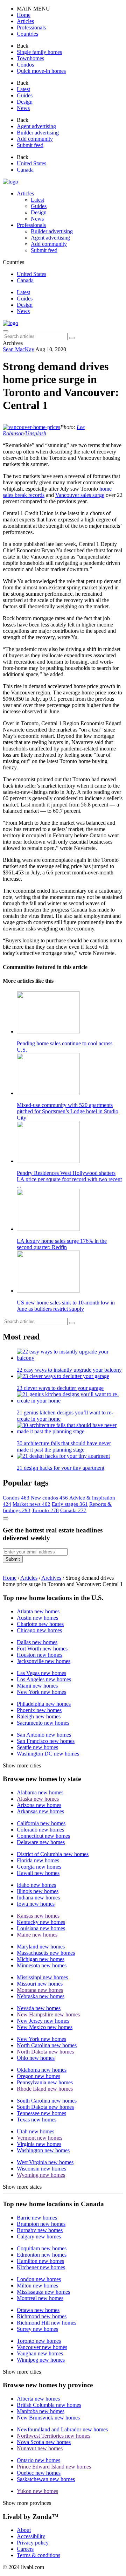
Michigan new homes (41, 1959)
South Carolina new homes (47, 2101)
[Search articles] (72, 338)
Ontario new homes (38, 2460)
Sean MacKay (19, 349)
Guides (25, 299)
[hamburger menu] (6, 331)
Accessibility (31, 2536)
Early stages (70, 1504)
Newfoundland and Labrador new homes (62, 2429)
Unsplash (36, 433)
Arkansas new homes (40, 1811)
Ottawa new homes (38, 2310)
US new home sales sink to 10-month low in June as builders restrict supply (66, 1306)
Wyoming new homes (41, 2175)
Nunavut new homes (40, 2448)
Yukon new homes (37, 2491)
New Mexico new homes (45, 2027)
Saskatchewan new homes (46, 2479)
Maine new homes (37, 1935)
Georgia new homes (39, 1867)
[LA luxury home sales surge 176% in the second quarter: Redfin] (70, 1211)
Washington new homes (43, 2150)
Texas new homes (37, 2120)
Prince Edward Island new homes (54, 2467)
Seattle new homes (37, 1747)
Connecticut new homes (43, 1836)
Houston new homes (40, 1655)
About (24, 2530)
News (23, 311)
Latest (23, 292)
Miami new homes (37, 1686)
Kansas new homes (38, 1916)
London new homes (39, 2279)
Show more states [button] (22, 2187)
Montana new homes (40, 1990)
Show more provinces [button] (27, 2503)
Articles (25, 193)
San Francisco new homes (46, 1741)
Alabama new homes (40, 1792)
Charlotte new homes (40, 1624)
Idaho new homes (36, 1885)
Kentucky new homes (41, 1922)
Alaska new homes (38, 1799)
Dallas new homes (37, 1642)
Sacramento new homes (43, 1723)
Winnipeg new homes (41, 2360)
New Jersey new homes (43, 2021)
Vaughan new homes (40, 2353)
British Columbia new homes (49, 2405)
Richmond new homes (42, 2316)
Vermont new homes (40, 2138)
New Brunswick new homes (48, 2418)
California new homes (41, 1823)
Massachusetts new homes (46, 1953)
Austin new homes (37, 1618)
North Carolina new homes (47, 2045)
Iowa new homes (36, 1904)
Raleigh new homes (39, 1716)
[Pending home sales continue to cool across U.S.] (70, 1013)
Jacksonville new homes (44, 1661)
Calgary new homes (39, 2236)
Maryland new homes (41, 1947)
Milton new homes (37, 2286)
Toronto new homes (39, 2341)
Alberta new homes (38, 2399)
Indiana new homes (38, 1898)
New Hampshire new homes (48, 2014)
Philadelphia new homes (44, 1704)
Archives (51, 1578)
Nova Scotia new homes (44, 2442)
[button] (24, 15)
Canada (73, 1510)
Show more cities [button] (22, 1765)
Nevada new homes (39, 2008)
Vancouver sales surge (80, 495)
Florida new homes (38, 1860)
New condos (49, 1498)
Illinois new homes (38, 1891)
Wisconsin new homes (41, 2169)
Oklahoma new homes (42, 2070)
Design (25, 305)
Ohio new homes (36, 2058)
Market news (31, 1504)
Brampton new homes (41, 2224)
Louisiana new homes (41, 1928)
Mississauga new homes (43, 2292)
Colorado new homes (40, 1830)
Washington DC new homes (48, 1754)
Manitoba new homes (41, 2411)
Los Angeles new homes (44, 1679)
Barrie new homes (37, 2218)
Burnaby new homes (40, 2230)
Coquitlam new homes (42, 2248)
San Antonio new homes (44, 1735)
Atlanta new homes (38, 1611)
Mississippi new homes (42, 1977)
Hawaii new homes (38, 1873)
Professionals (31, 225)
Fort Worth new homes (42, 1649)
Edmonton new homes (42, 2255)
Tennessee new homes (41, 2113)
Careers (25, 2549)
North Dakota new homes (45, 2052)
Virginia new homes (39, 2144)
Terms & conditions (38, 2555)
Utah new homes (36, 2131)
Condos (16, 1498)
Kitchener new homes (41, 2267)
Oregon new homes (38, 2076)
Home (10, 1578)
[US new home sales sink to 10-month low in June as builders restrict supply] (70, 1272)
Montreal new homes (40, 2298)
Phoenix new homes (39, 1710)
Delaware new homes (41, 1842)
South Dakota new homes (45, 2107)
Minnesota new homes (42, 1965)
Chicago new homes (39, 1630)
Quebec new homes (39, 2473)
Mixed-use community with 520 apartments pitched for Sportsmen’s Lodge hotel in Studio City (68, 1111)
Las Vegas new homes (41, 1673)
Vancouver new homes (42, 2347)
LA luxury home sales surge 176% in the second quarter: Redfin (62, 1244)
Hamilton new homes (40, 2261)
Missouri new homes (40, 1984)
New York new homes (41, 1692)
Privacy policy (33, 2543)
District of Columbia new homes (53, 1854)
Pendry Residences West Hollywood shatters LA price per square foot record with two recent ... (69, 1179)
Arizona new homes (39, 1805)
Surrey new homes (37, 2329)
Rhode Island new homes (45, 2089)
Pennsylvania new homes (45, 2082)
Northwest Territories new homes (54, 2436)
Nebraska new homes (41, 1996)
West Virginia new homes (45, 2162)
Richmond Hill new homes (47, 2323)
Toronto (45, 1510)
